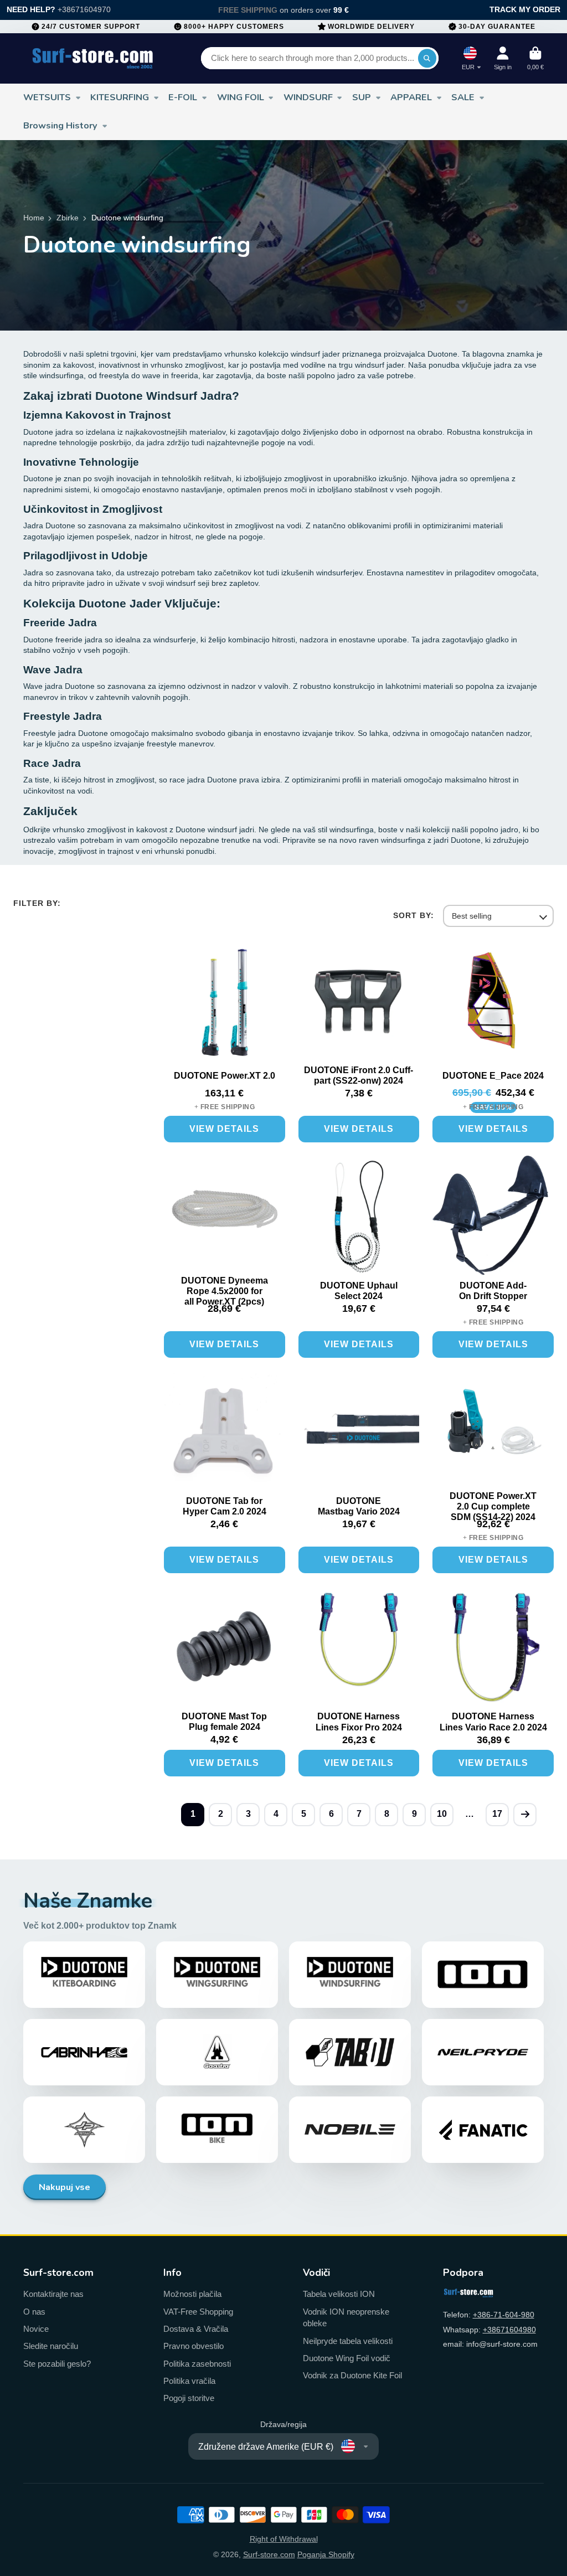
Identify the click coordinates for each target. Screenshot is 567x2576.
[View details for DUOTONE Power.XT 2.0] (225, 1003)
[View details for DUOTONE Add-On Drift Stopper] (493, 1219)
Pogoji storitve (189, 2398)
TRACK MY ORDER (525, 9)
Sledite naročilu (51, 2346)
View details (224, 1129)
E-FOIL (183, 97)
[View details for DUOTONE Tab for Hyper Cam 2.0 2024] (225, 1434)
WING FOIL (241, 97)
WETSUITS (47, 97)
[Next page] (525, 1815)
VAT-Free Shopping (198, 2312)
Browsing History (60, 125)
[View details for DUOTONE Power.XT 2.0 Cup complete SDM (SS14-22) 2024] (493, 1434)
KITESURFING (120, 97)
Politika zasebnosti (197, 2364)
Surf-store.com (269, 2554)
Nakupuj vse (65, 2187)
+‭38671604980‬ (509, 2330)
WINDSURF (308, 97)
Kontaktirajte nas (53, 2294)
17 (497, 1814)
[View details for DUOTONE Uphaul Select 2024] (359, 1219)
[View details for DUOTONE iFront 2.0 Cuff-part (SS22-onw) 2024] (359, 1003)
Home (34, 218)
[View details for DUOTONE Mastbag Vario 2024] (359, 1434)
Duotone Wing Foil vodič (347, 2358)
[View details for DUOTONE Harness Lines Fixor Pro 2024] (359, 1649)
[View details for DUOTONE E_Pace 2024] (493, 1003)
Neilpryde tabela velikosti (348, 2341)
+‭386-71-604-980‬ (504, 2315)
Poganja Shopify (326, 2554)
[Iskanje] (427, 58)
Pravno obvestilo (194, 2346)
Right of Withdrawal (284, 2539)
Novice (36, 2329)
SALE (463, 97)
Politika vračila (189, 2381)
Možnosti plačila (192, 2294)
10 (442, 1814)
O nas (34, 2312)
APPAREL (411, 97)
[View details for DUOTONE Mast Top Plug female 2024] (225, 1649)
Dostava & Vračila (196, 2329)
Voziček (535, 58)
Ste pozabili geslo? (57, 2364)
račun (503, 58)
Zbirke (68, 218)
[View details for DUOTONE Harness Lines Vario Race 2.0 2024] (493, 1649)
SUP (362, 97)
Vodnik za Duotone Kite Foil (352, 2375)
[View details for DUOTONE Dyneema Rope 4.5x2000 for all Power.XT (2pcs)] (225, 1219)
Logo (93, 58)
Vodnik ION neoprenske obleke (346, 2318)
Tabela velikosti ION (339, 2294)
